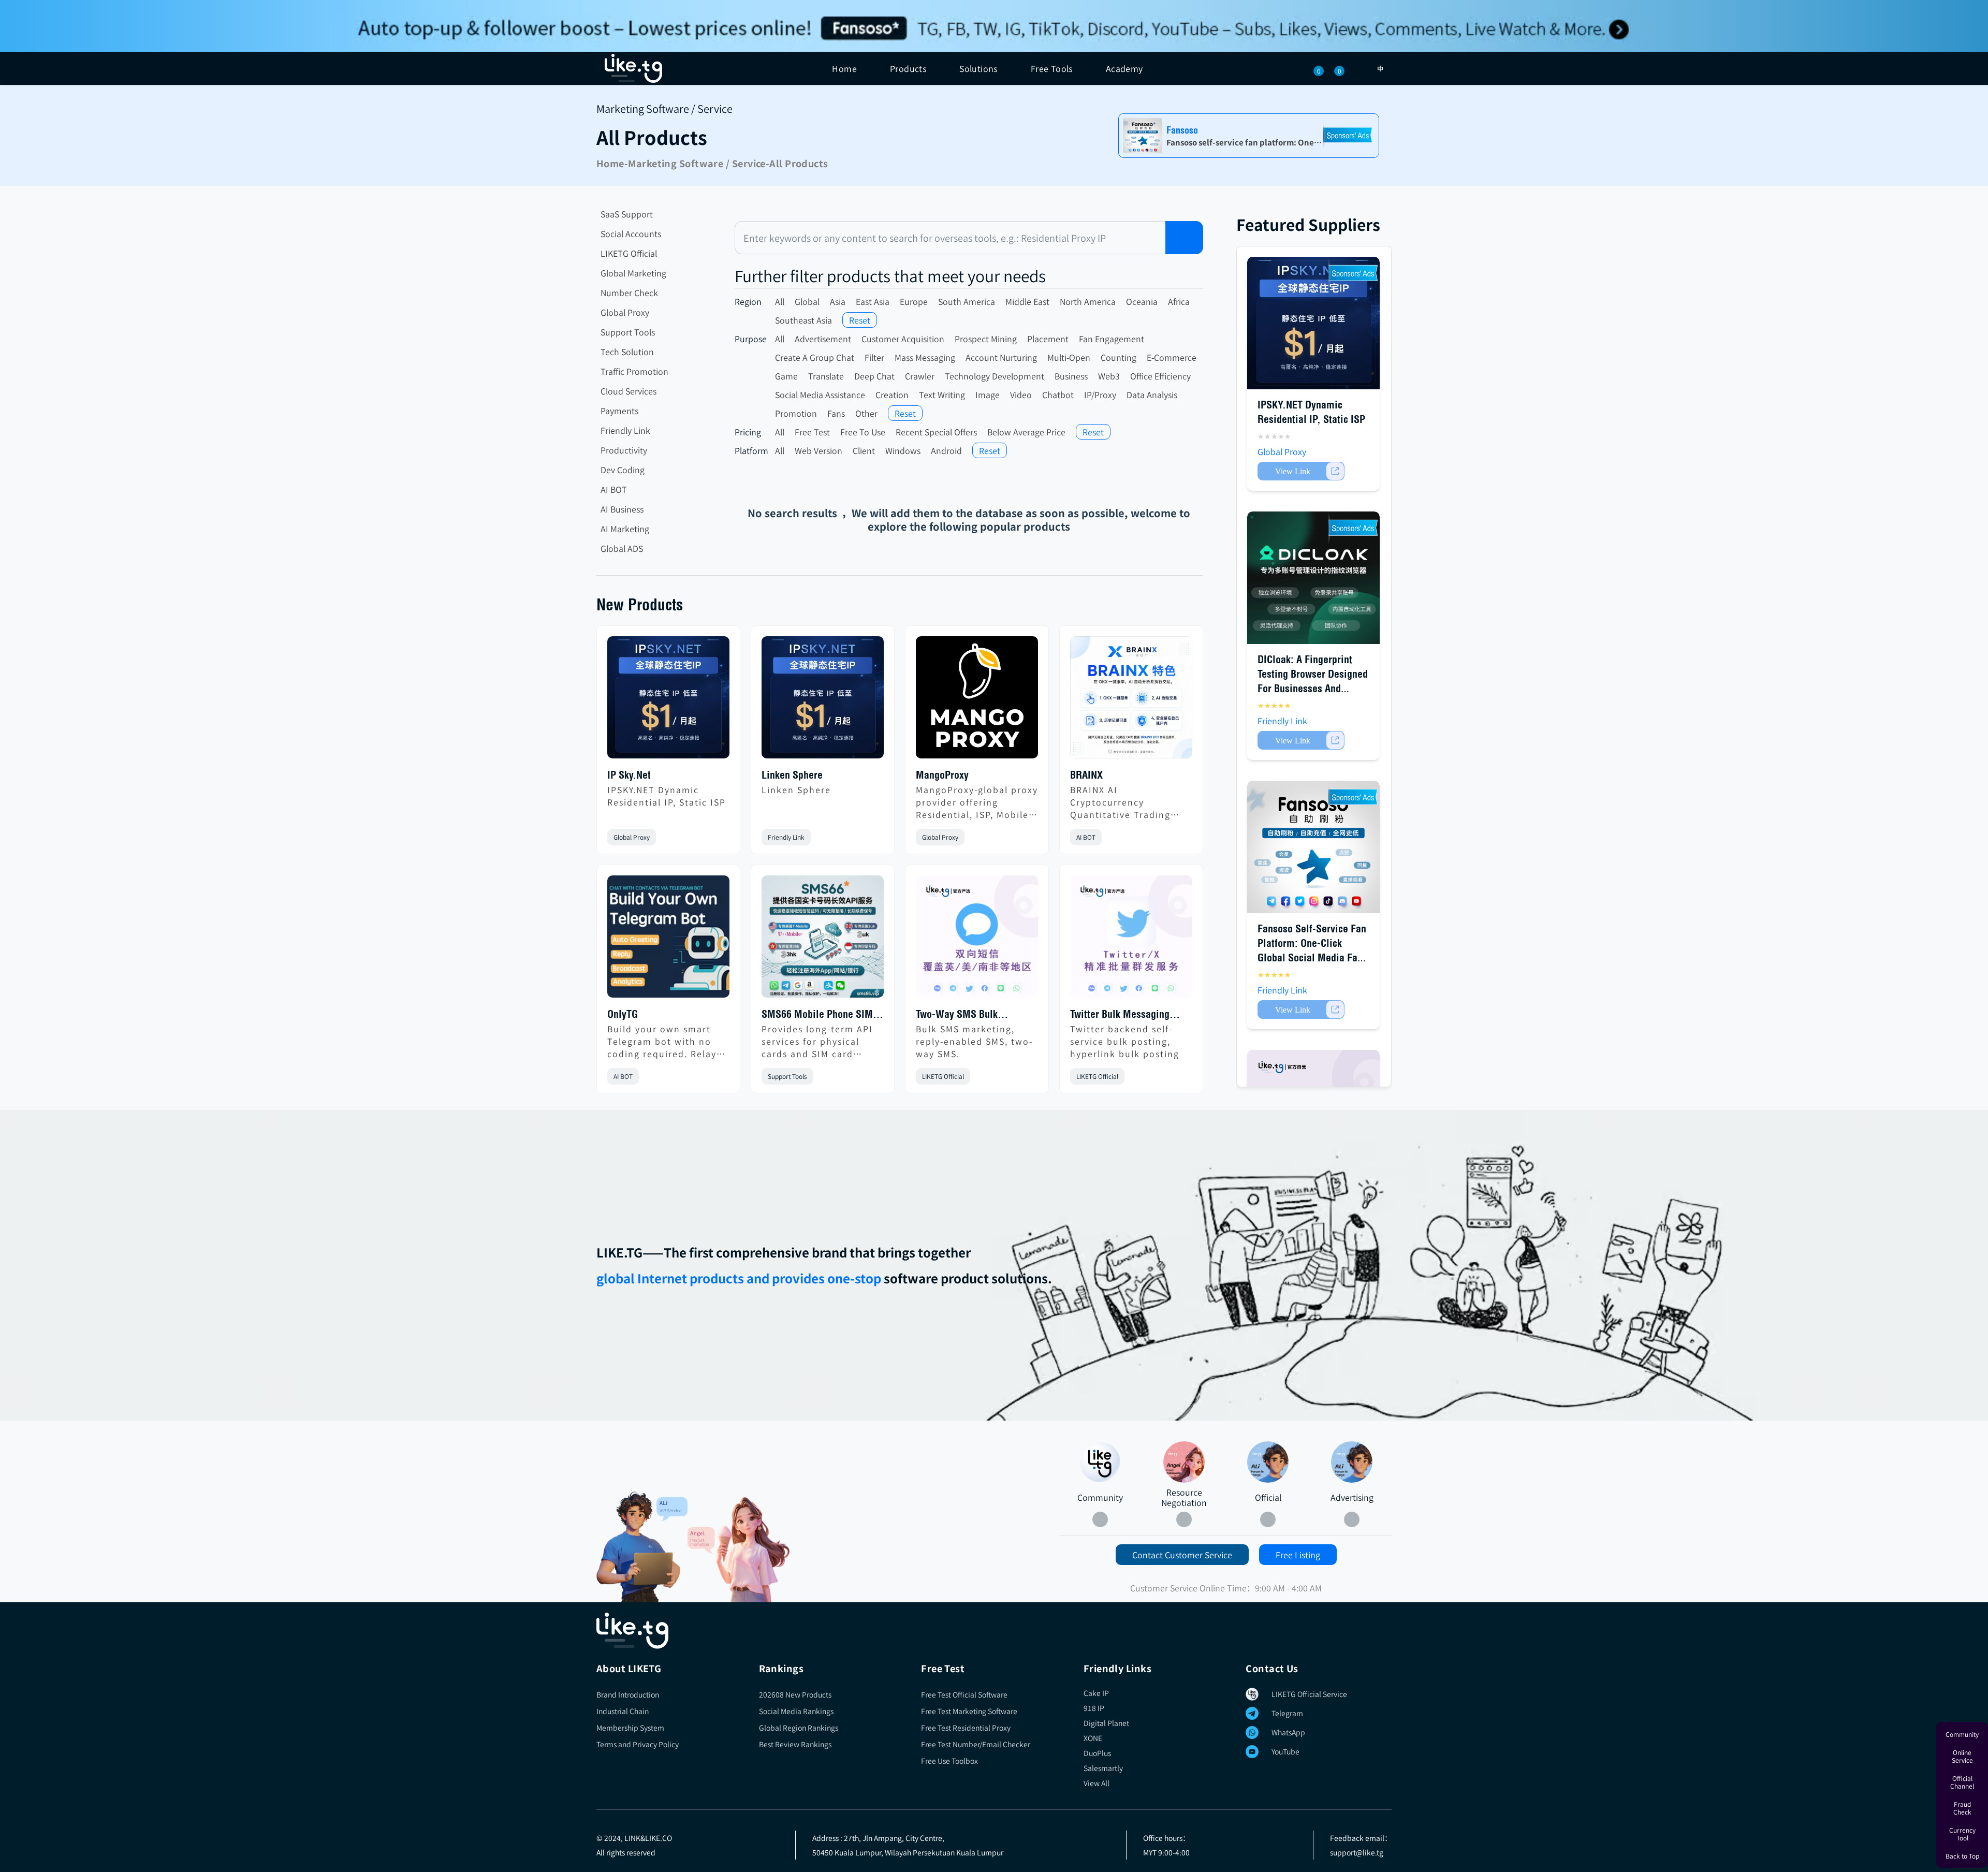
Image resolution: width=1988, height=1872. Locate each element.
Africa (1179, 301)
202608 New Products (795, 1694)
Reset (860, 320)
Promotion (796, 413)
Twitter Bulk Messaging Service (1120, 1015)
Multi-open (1069, 357)
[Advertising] (1352, 1462)
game (786, 376)
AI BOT (614, 489)
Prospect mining (986, 339)
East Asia (873, 301)
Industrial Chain (623, 1711)
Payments (619, 411)
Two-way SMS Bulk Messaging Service (957, 1015)
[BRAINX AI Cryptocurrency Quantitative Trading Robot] (1131, 701)
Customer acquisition (903, 339)
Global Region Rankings (799, 1728)
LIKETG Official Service (1309, 1694)
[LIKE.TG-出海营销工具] (994, 1631)
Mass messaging (925, 357)
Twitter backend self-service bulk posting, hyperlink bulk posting (1125, 1041)
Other (866, 413)
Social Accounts (631, 233)
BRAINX (1086, 775)
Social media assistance (820, 394)
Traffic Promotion (634, 371)
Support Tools (628, 332)
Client (864, 450)
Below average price (1026, 432)
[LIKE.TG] (633, 68)
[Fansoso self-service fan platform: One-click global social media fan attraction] (1313, 847)
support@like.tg (1357, 1852)
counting (1119, 357)
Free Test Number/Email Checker (976, 1744)
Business (1071, 376)
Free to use (863, 432)
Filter (874, 357)
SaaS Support (627, 214)
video (1021, 394)
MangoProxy (942, 775)
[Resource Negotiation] (1184, 1462)
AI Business (622, 509)
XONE (1093, 1738)
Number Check (629, 292)
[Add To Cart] (1301, 471)
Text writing (942, 394)
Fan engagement (1112, 339)
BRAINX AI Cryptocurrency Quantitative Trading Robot (1120, 802)
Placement (1048, 339)
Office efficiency (1160, 376)
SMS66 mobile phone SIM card (817, 1015)
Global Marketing (633, 273)
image (988, 394)
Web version (818, 450)
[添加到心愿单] (721, 837)
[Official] (1268, 1462)
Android (946, 450)
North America (1088, 301)
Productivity (624, 450)
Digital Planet (1106, 1723)
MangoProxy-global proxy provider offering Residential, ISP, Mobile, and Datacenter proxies (977, 802)
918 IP (1094, 1708)
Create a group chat (815, 357)
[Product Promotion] (739, 1549)
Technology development (995, 376)
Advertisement (823, 339)
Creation (892, 394)
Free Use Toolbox (949, 1761)
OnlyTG (623, 1014)
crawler (920, 376)
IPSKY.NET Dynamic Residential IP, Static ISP (667, 796)
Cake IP (1096, 1693)
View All (1097, 1783)
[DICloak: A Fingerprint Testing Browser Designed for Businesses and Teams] (1313, 578)
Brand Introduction (628, 1694)
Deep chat (874, 376)
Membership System (630, 1728)
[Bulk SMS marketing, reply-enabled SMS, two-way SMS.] (977, 941)
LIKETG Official (629, 253)
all (780, 301)
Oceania (1142, 301)
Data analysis (1152, 394)
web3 (1109, 376)
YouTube (1285, 1751)
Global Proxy (625, 312)
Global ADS (622, 548)
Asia (838, 301)
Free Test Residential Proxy (966, 1728)
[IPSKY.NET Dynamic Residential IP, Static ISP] (668, 701)
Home (844, 68)
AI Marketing (625, 529)
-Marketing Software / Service (695, 163)
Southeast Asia (803, 320)
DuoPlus (1097, 1753)
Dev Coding (623, 470)
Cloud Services (628, 391)
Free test (812, 432)
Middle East (1027, 301)
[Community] (642, 1547)
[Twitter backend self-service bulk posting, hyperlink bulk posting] (1131, 941)
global (807, 301)
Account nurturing (1001, 357)
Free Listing (1298, 1555)
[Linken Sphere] (823, 701)
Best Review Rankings (795, 1744)
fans (836, 413)
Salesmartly (1103, 1768)
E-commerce (1172, 357)
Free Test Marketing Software (969, 1711)
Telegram (1287, 1713)
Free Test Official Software (964, 1694)
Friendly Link (625, 430)
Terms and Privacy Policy (638, 1744)
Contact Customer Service (1182, 1555)
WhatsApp (1288, 1732)
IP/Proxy (1100, 394)
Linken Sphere (792, 775)
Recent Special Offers (936, 432)
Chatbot (1058, 394)
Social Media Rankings (796, 1711)
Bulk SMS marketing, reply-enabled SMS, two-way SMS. (974, 1041)
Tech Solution (627, 352)
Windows (903, 450)
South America (967, 301)
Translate (826, 376)
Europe (914, 301)
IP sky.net (629, 775)
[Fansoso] (994, 26)
